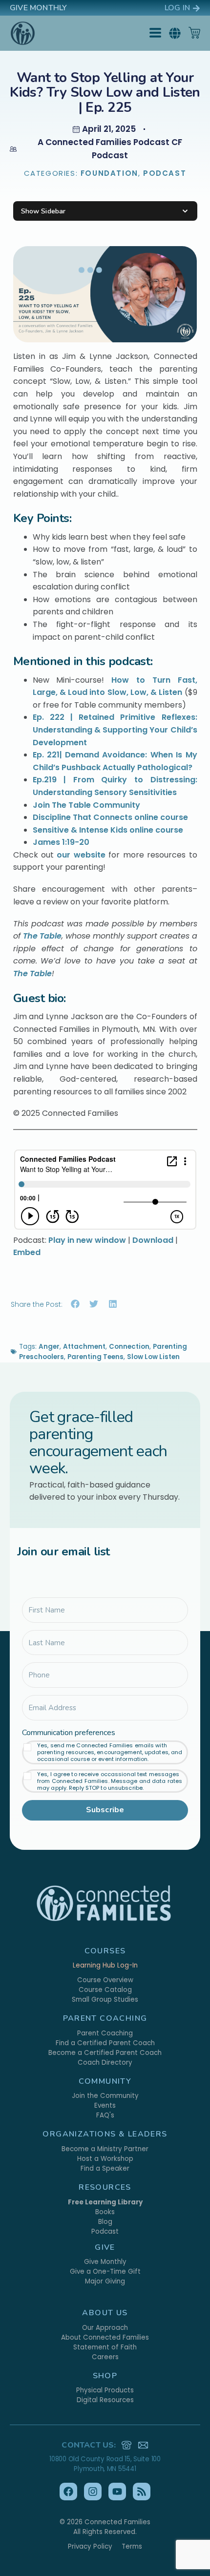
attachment (84, 1347)
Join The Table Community (86, 805)
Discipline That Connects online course (110, 817)
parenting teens (95, 1357)
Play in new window (87, 1240)
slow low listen (153, 1357)
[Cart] (194, 33)
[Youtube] (117, 2492)
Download (153, 1240)
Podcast (165, 173)
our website (81, 855)
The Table (42, 936)
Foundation (109, 173)
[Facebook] (68, 2492)
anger (49, 1347)
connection (129, 1347)
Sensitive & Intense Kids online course (108, 830)
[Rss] (142, 2492)
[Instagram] (93, 2492)
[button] (175, 33)
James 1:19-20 (61, 842)
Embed (27, 1252)
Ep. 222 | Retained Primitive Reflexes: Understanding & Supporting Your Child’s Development (115, 730)
